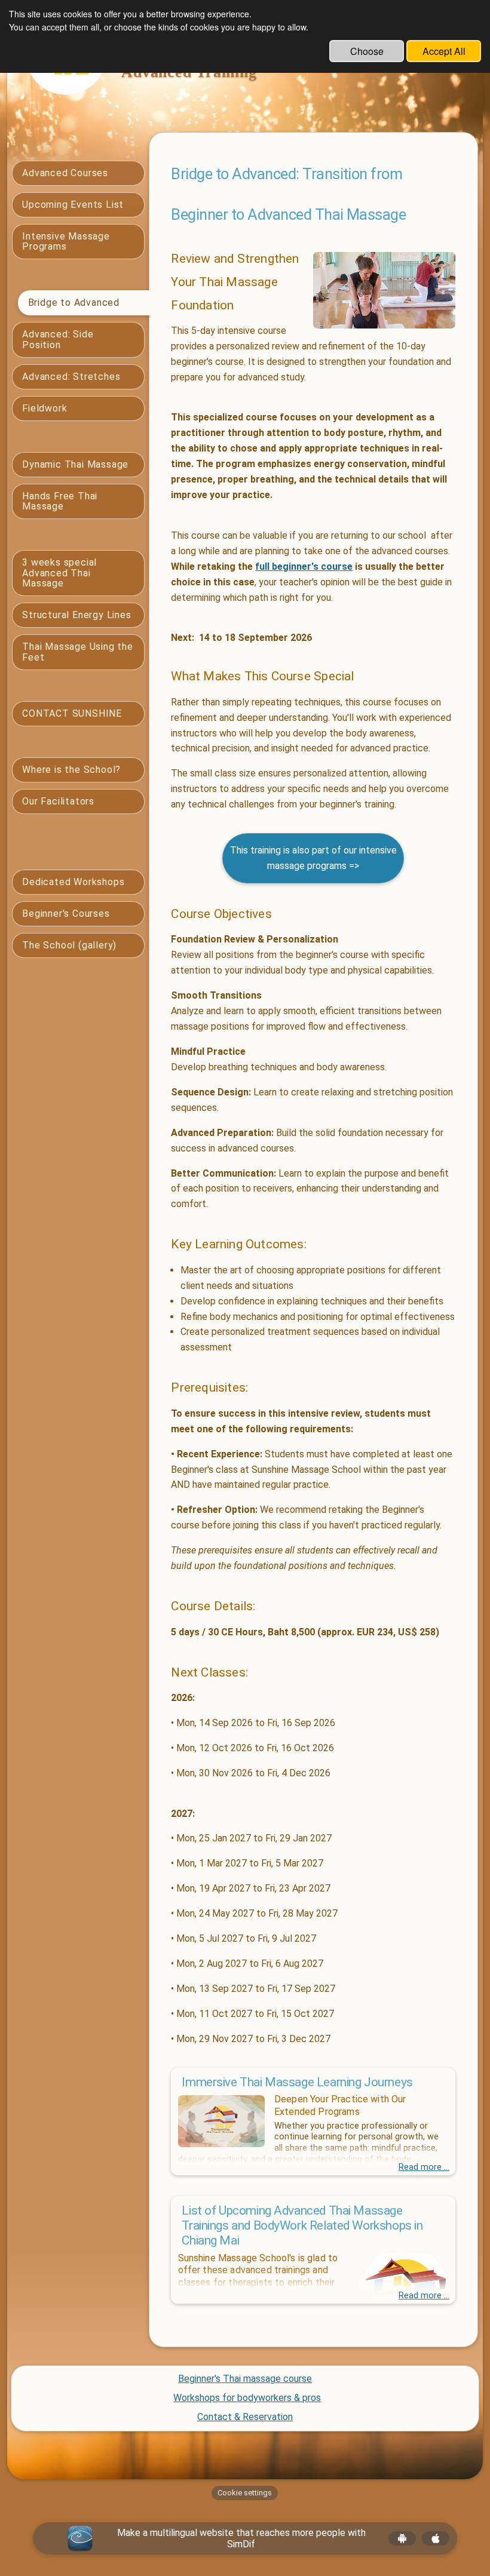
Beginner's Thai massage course (245, 2379)
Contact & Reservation (245, 2417)
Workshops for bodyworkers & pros (247, 2398)
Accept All (444, 51)
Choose (367, 51)
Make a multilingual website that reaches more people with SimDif (241, 2538)
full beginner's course (304, 567)
